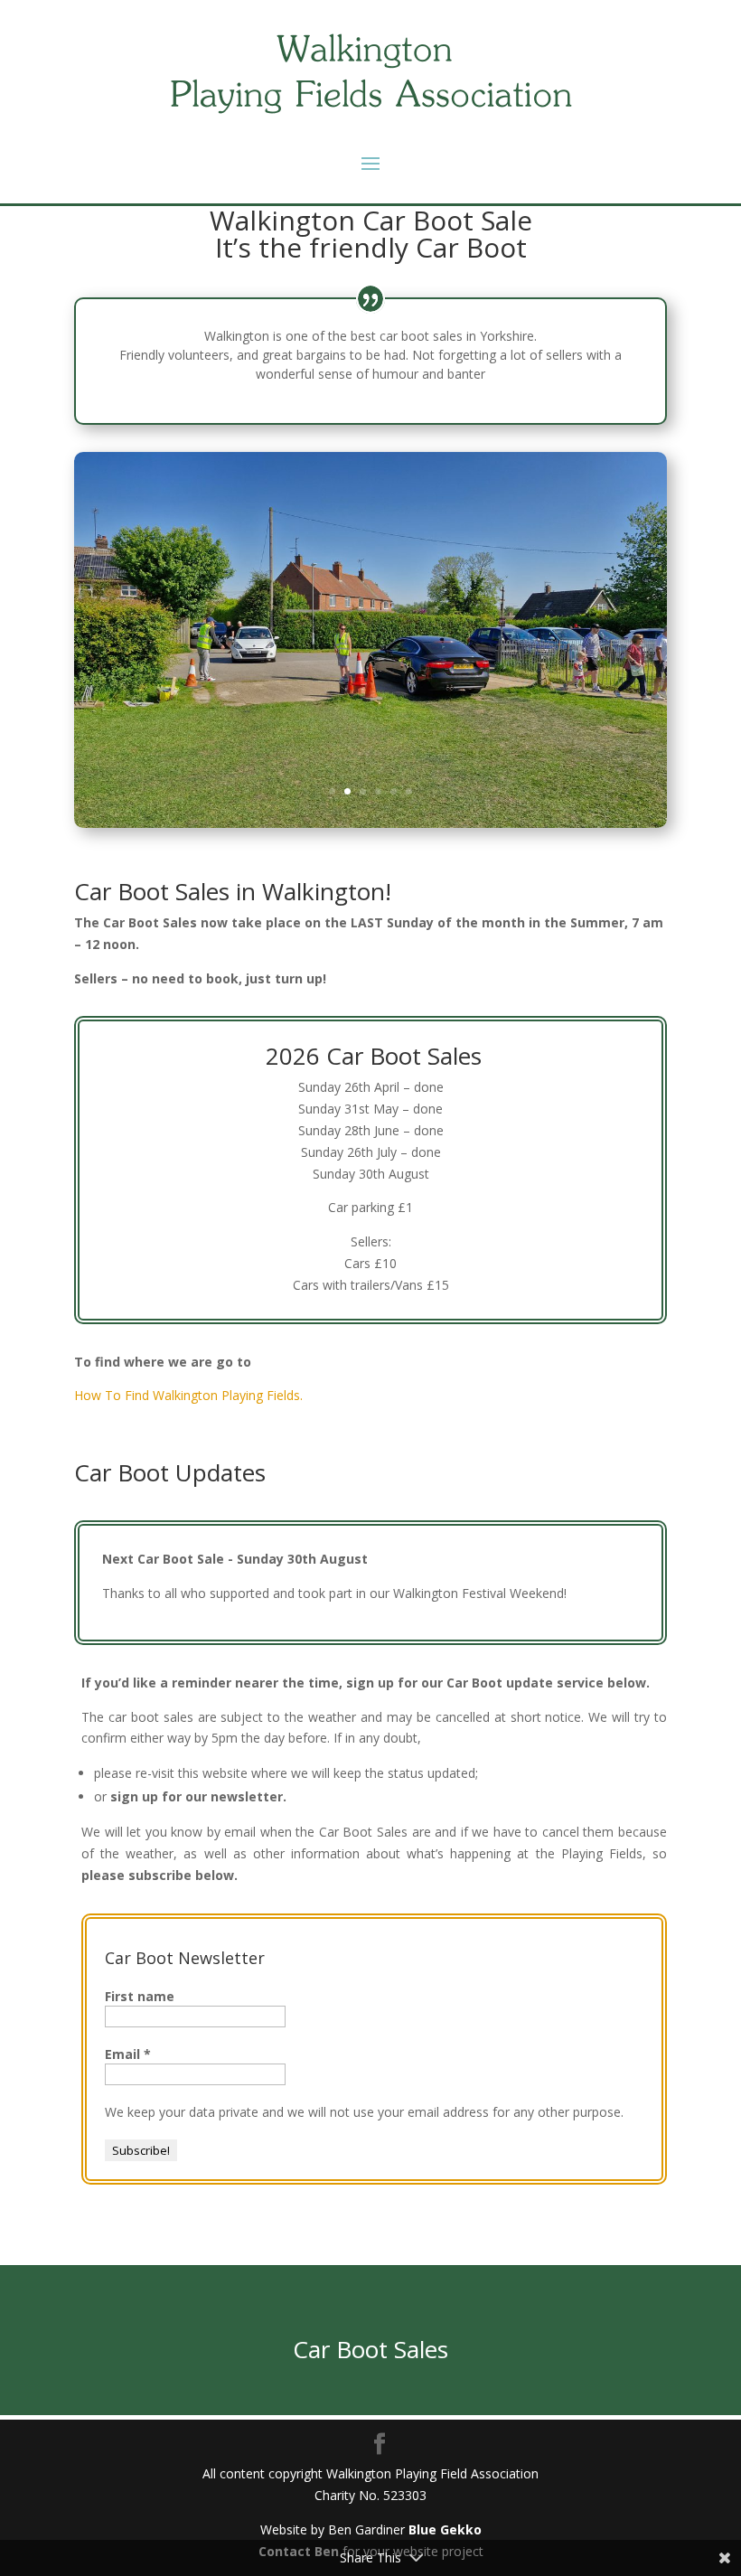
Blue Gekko (445, 2529)
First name (140, 1996)
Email (128, 2054)
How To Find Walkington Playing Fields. (188, 1395)
